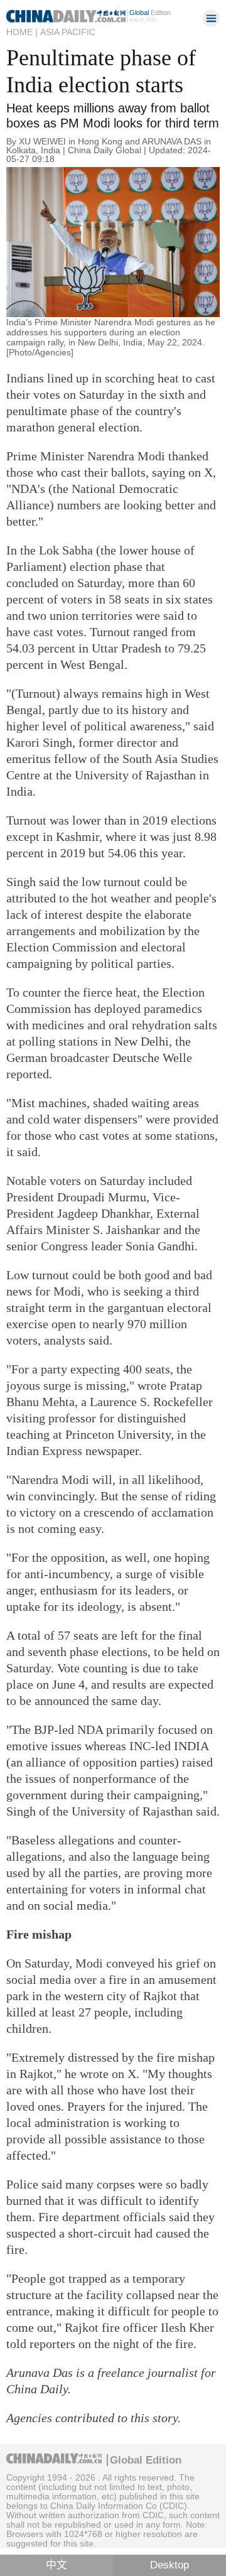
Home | (22, 32)
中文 (56, 2565)
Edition (150, 13)
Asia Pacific (68, 32)
